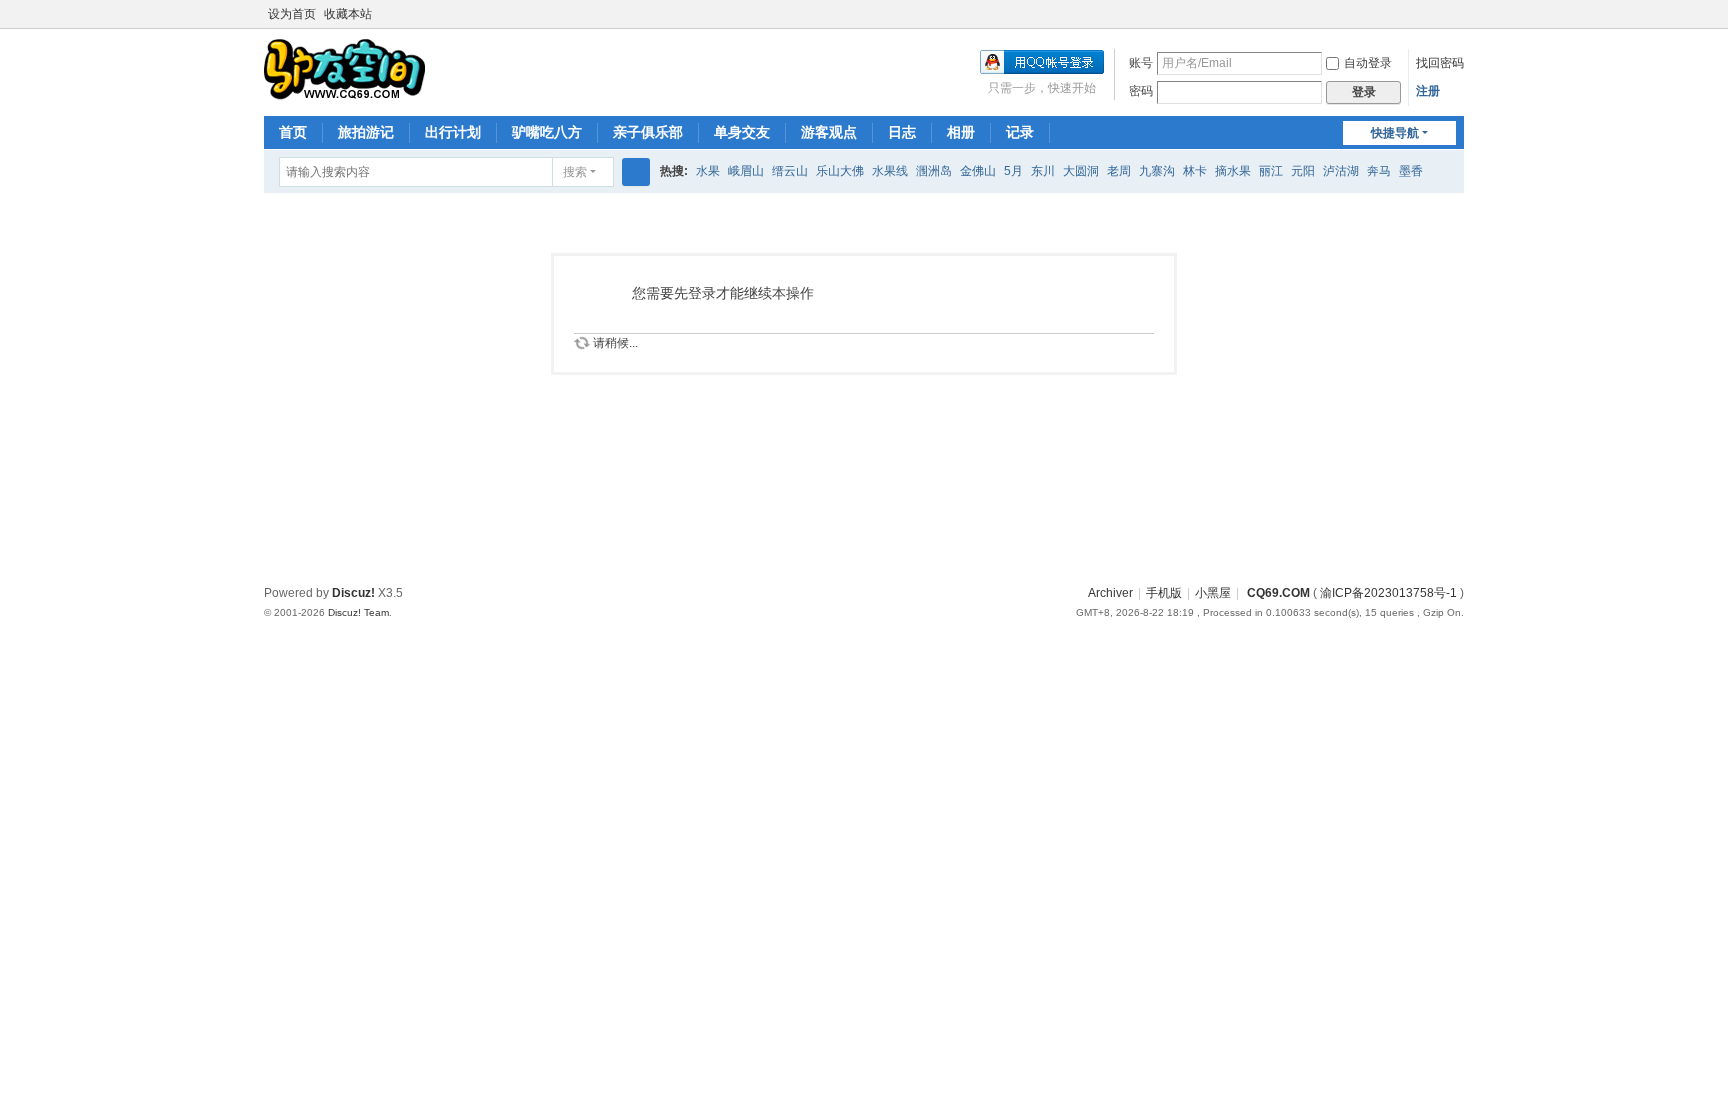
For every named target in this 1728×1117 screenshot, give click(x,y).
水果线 (890, 171)
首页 (293, 132)
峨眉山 (746, 171)
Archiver (1110, 593)
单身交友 (742, 132)
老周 (1119, 171)
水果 (708, 171)
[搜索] (636, 172)
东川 (1043, 171)
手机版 (1164, 593)
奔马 (1379, 171)
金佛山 (978, 171)
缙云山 (790, 171)
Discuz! (353, 593)
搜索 (575, 172)
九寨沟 (1157, 171)
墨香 (1411, 171)
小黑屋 (1213, 593)
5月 (1013, 171)
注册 (1428, 91)
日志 (902, 132)
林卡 (1195, 171)
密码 (1141, 91)
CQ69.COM (1277, 593)
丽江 (1271, 171)
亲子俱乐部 (648, 132)
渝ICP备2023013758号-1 (1388, 593)
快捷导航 (1395, 133)
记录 (1020, 132)
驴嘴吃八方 (547, 132)
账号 (1141, 63)
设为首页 (292, 14)
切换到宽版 (1455, 22)
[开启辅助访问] (1436, 14)
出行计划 (453, 132)
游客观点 (829, 132)
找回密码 (1440, 63)
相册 (961, 132)
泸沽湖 (1341, 171)
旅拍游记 (366, 132)
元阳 (1303, 171)
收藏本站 (348, 14)
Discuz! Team (358, 612)
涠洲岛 (934, 171)
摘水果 (1233, 171)
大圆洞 (1081, 171)
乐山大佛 (840, 171)
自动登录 (1368, 63)
